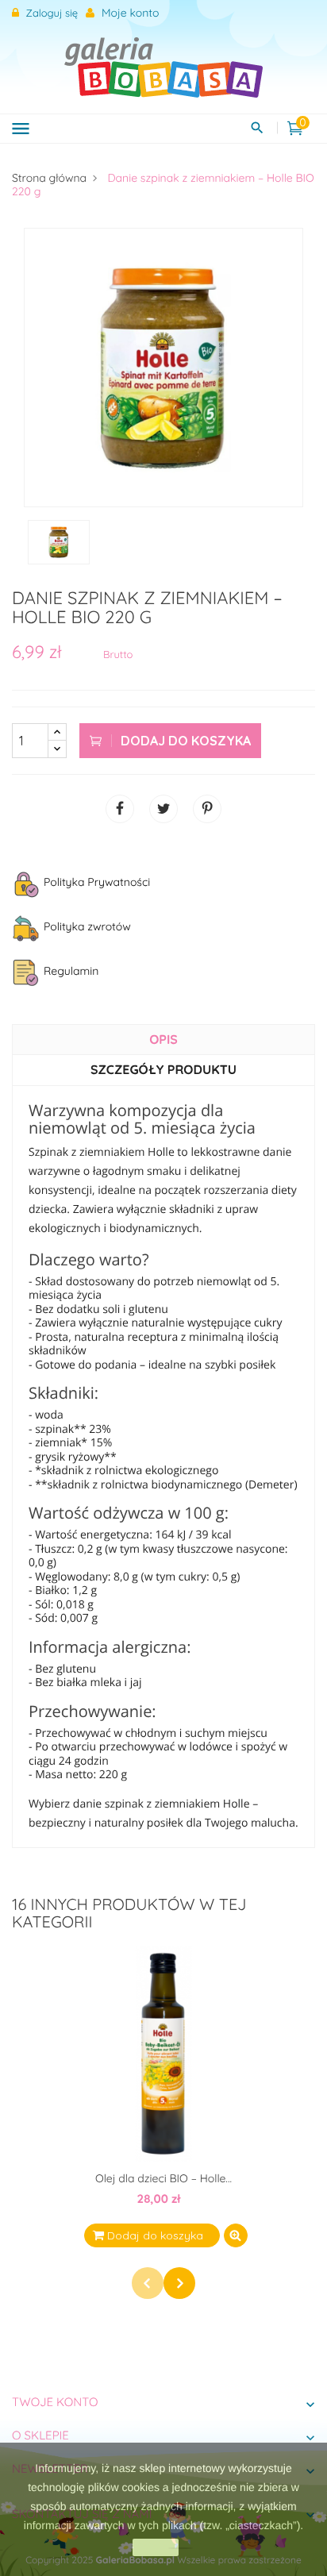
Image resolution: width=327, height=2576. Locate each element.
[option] (163, 368)
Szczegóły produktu (163, 1069)
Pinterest (207, 809)
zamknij (155, 2547)
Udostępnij (120, 809)
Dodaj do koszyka (184, 741)
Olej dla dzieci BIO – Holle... (163, 2178)
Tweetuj (163, 809)
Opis (163, 1039)
